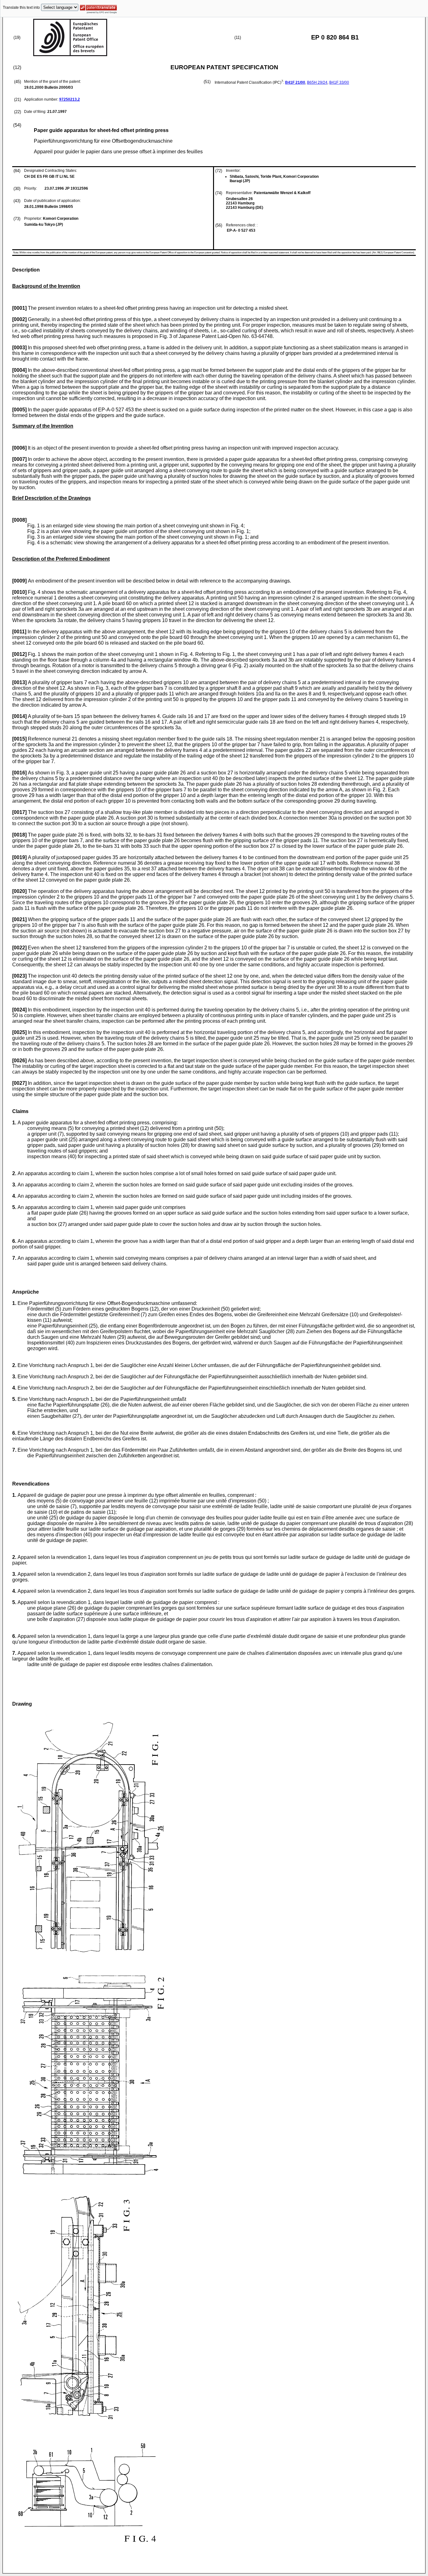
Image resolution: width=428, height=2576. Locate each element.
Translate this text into (21, 8)
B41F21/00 (295, 82)
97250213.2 (70, 99)
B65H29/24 (317, 82)
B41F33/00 (339, 82)
